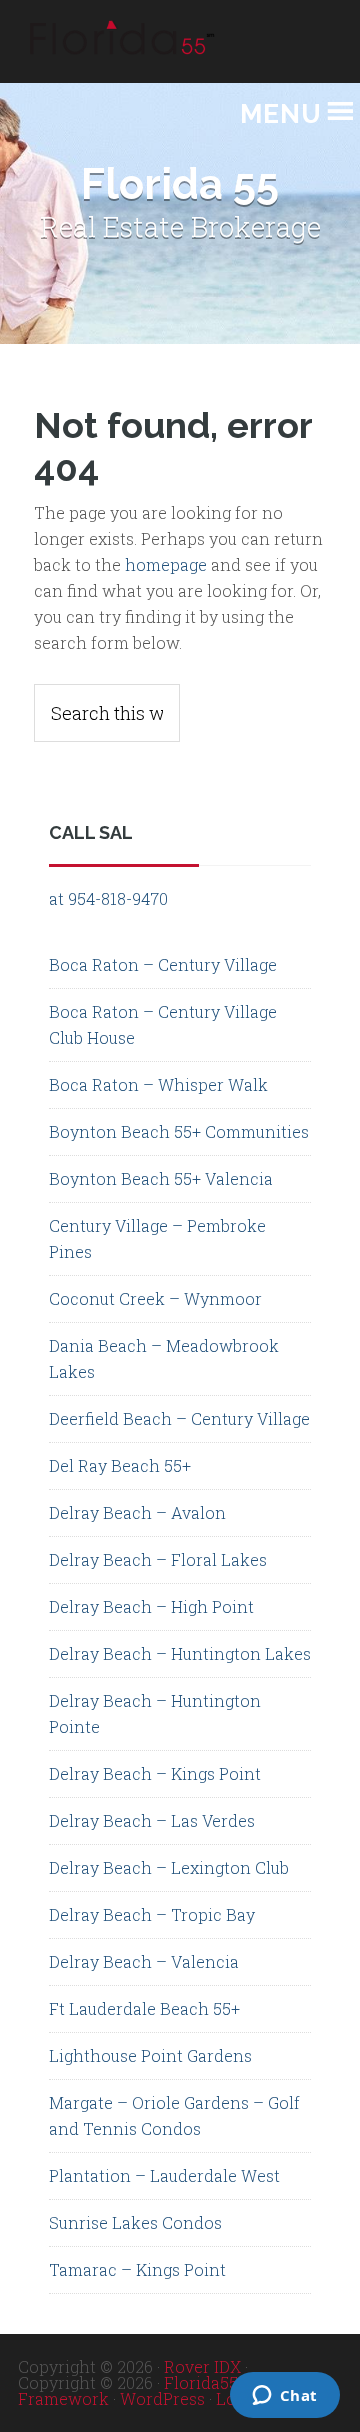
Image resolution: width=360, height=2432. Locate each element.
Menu (281, 114)
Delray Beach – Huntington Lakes (180, 1653)
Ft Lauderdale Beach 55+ (144, 2008)
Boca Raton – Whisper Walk (158, 1084)
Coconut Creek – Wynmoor (155, 1298)
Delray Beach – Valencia (144, 1961)
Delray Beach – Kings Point (155, 1773)
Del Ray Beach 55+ (120, 1465)
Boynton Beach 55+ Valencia (161, 1178)
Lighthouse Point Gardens (150, 2055)
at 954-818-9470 (108, 898)
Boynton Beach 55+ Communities (179, 1131)
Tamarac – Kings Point (137, 2269)
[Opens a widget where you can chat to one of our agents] (194, 2397)
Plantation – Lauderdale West (164, 2175)
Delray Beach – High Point (151, 1606)
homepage (166, 564)
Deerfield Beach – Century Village (179, 1418)
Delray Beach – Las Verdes (152, 1820)
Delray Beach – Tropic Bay (152, 1914)
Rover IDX (202, 2366)
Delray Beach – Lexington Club (169, 1867)
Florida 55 (118, 51)
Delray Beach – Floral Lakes (158, 1559)
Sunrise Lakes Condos (135, 2222)
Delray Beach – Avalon (137, 1512)
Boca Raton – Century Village (163, 964)
